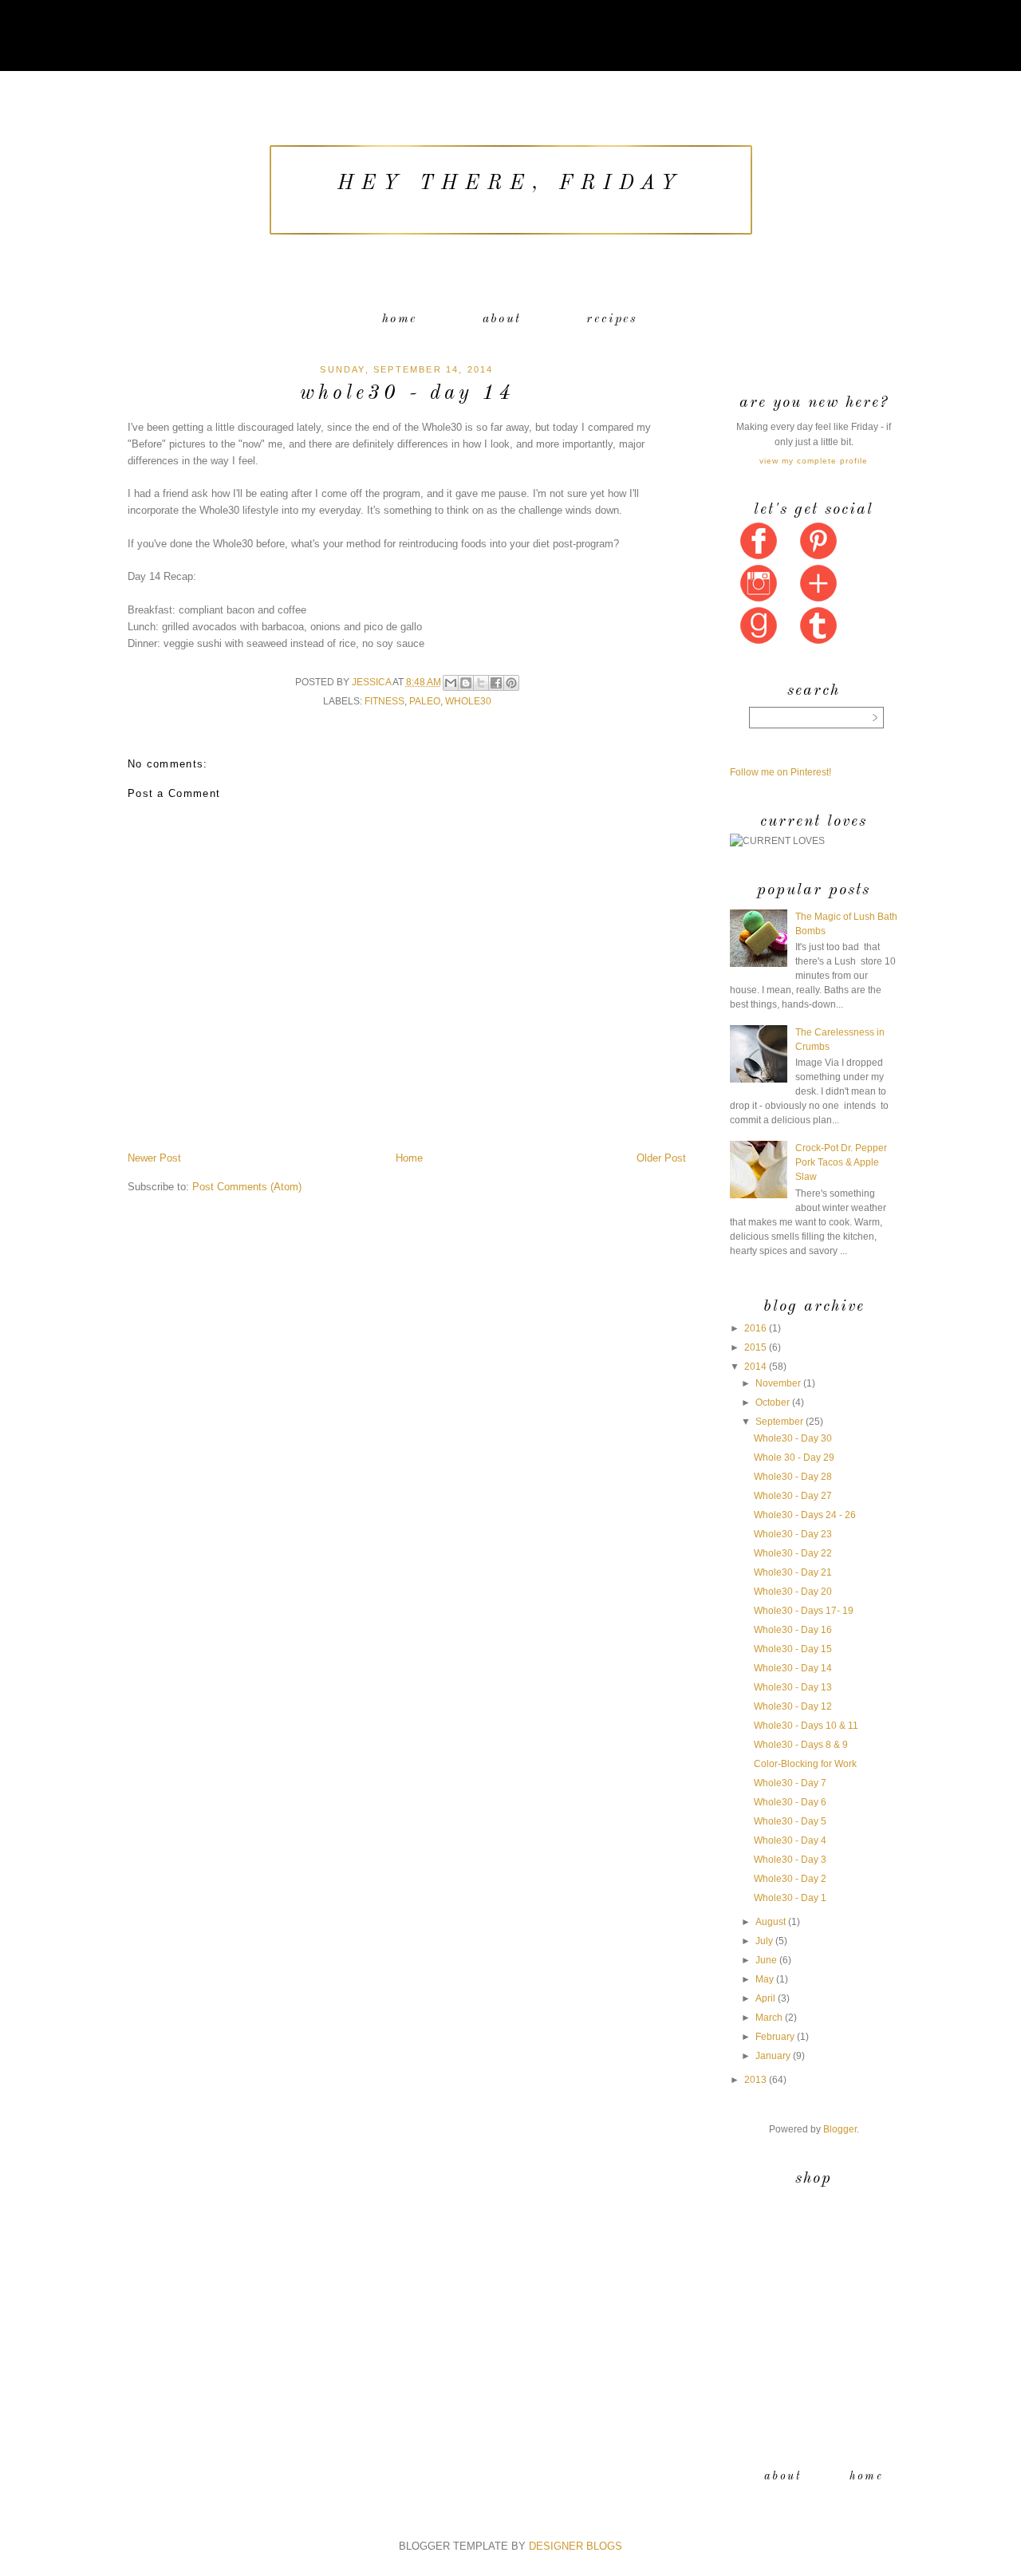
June (766, 1960)
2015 (755, 1347)
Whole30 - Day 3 (790, 1860)
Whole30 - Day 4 (790, 1840)
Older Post (661, 1158)
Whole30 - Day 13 (793, 1687)
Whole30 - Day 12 (793, 1706)
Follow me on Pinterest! (781, 772)
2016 (755, 1328)
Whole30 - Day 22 (793, 1553)
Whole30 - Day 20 (793, 1592)
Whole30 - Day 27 (793, 1496)
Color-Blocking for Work (805, 1764)
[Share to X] (481, 683)
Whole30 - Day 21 (793, 1572)
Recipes (612, 319)
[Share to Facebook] (496, 683)
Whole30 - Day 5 (790, 1821)
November (778, 1383)
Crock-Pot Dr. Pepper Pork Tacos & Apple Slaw (841, 1162)
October (773, 1402)
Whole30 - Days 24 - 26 (805, 1515)
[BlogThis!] (466, 683)
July (764, 1941)
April (765, 1998)
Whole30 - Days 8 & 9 (801, 1745)
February (775, 2037)
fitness (384, 701)
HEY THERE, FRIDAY (510, 184)
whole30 (468, 701)
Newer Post (154, 1158)
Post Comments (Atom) (247, 1187)
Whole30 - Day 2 (790, 1879)
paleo (425, 701)
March (769, 2018)
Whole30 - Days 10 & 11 (806, 1726)
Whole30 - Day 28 (793, 1477)
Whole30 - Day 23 (793, 1534)
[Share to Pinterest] (511, 683)
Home (400, 319)
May (765, 1979)
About (502, 319)
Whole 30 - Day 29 (794, 1458)
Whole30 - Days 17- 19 (804, 1611)
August (771, 1922)
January (773, 2056)
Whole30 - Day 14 (793, 1668)
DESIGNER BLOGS (576, 2546)
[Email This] (451, 683)
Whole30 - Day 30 (793, 1438)
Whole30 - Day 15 (793, 1649)
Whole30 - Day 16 (793, 1630)
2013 (755, 2080)
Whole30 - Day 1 (790, 1898)
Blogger (840, 2129)
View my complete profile (814, 461)
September (779, 1422)
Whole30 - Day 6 (790, 1802)
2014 (755, 1367)
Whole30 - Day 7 (790, 1783)
